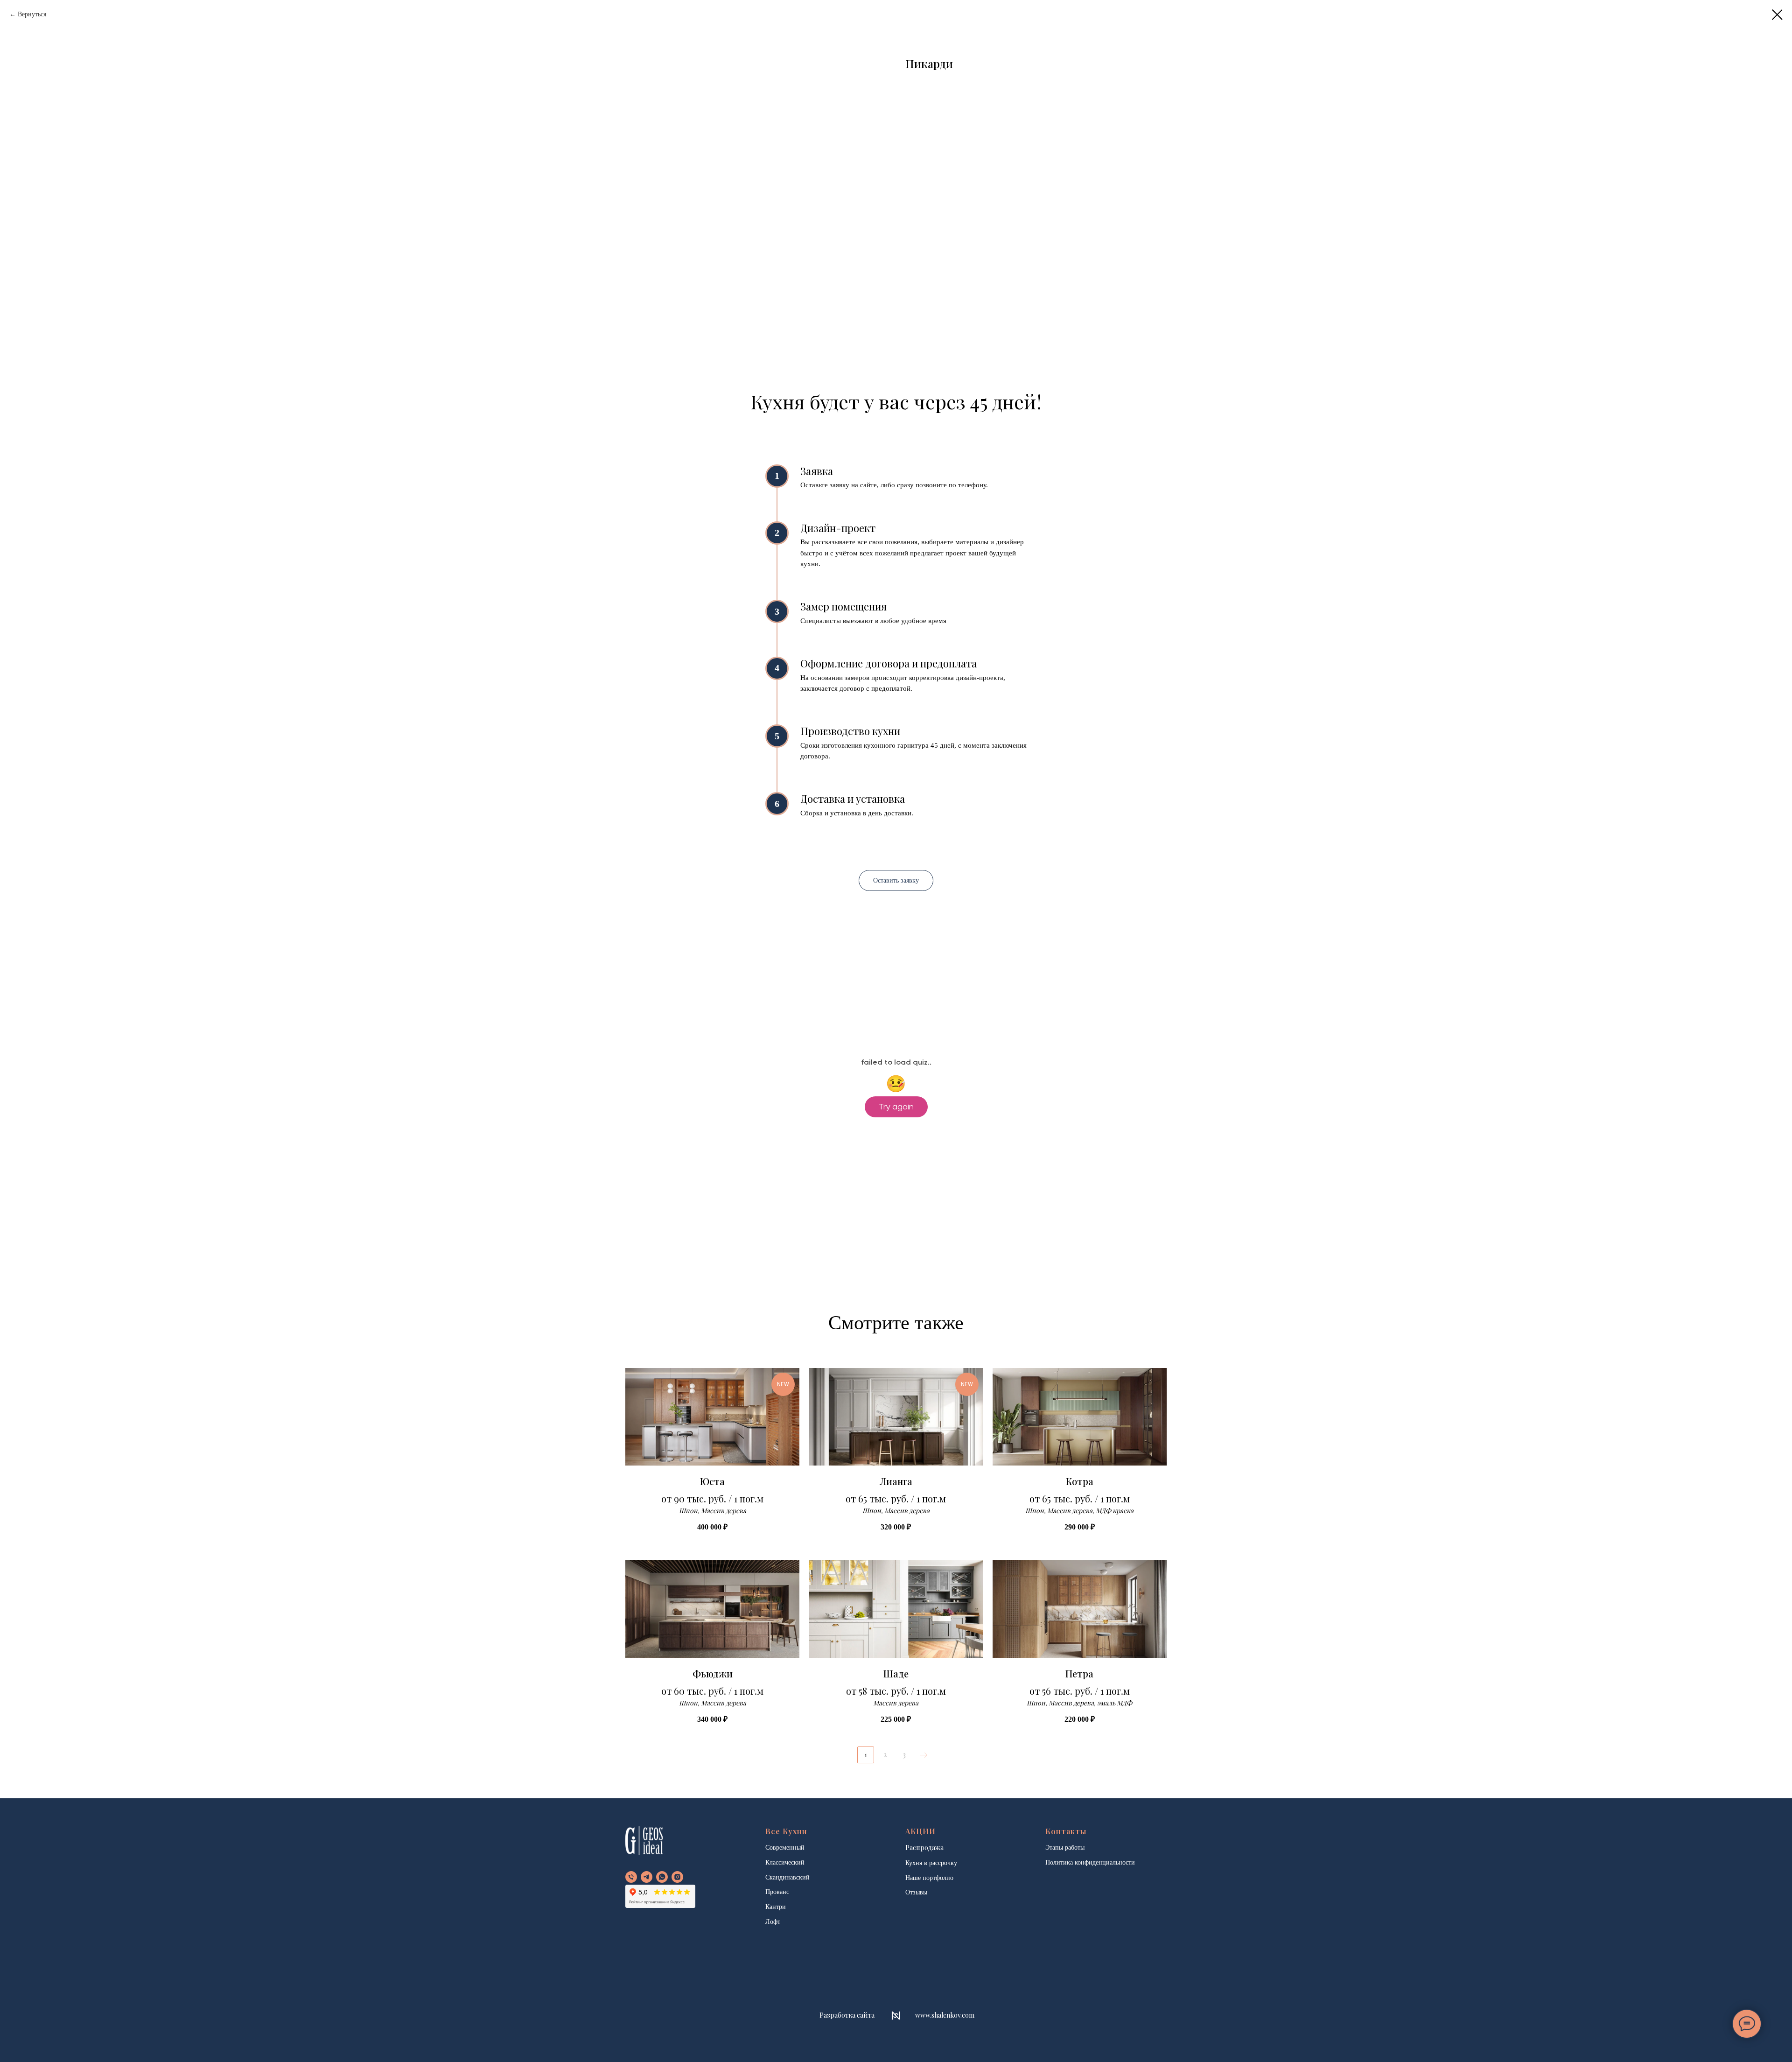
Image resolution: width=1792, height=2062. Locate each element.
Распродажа (924, 1848)
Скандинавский (787, 1877)
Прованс (777, 1892)
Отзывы (916, 1892)
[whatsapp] (662, 1877)
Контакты (1066, 1831)
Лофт (773, 1922)
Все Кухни (786, 1831)
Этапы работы (1065, 1848)
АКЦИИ (920, 1831)
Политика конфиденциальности (1090, 1862)
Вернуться (32, 14)
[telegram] (647, 1877)
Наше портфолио (929, 1878)
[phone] (631, 1877)
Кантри (776, 1907)
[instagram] (677, 1877)
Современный (785, 1848)
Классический (785, 1862)
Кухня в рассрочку (931, 1863)
